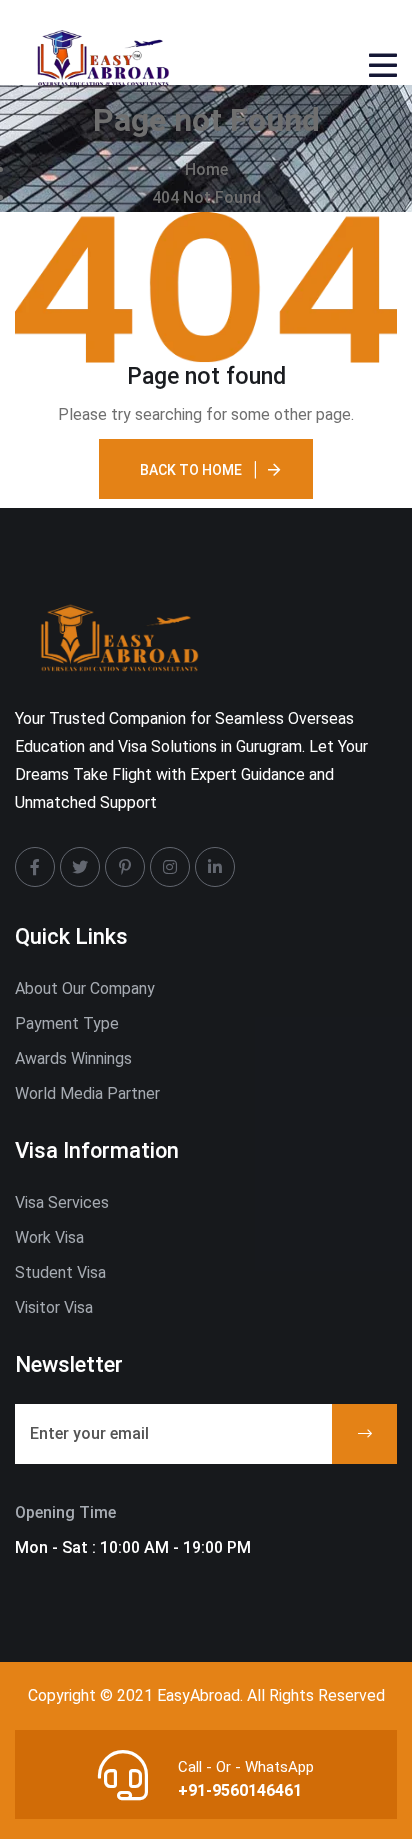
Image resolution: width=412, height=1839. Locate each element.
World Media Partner (87, 1093)
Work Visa (49, 1237)
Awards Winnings (73, 1058)
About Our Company (85, 988)
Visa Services (62, 1202)
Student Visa (60, 1272)
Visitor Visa (54, 1307)
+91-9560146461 (240, 1790)
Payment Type (67, 1023)
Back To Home (191, 470)
